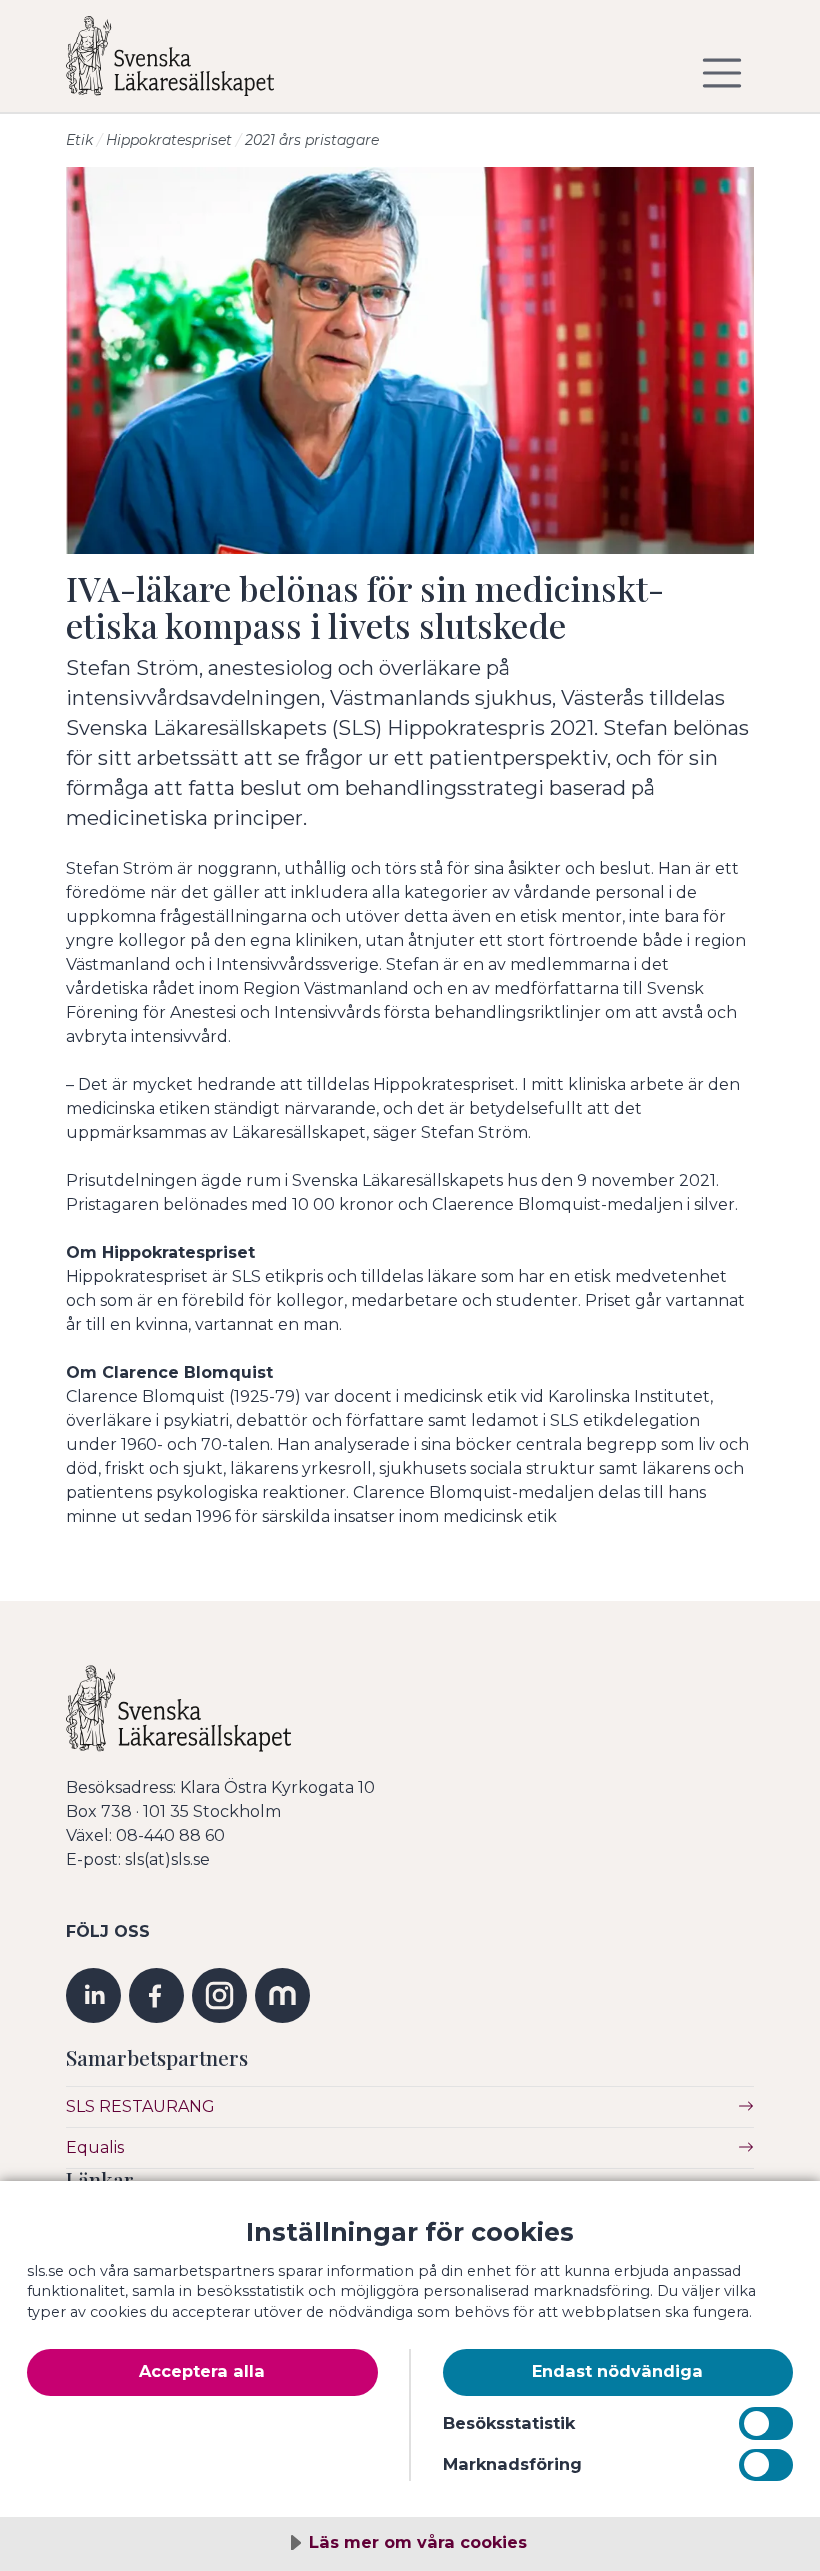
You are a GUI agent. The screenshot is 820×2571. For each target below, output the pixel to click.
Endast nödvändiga (617, 2371)
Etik (79, 140)
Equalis (95, 2147)
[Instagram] (219, 1994)
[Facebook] (156, 1994)
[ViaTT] (282, 1994)
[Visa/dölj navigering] (722, 73)
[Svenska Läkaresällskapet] (186, 64)
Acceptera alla (202, 2371)
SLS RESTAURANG (140, 2106)
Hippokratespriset (169, 140)
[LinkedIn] (93, 1994)
